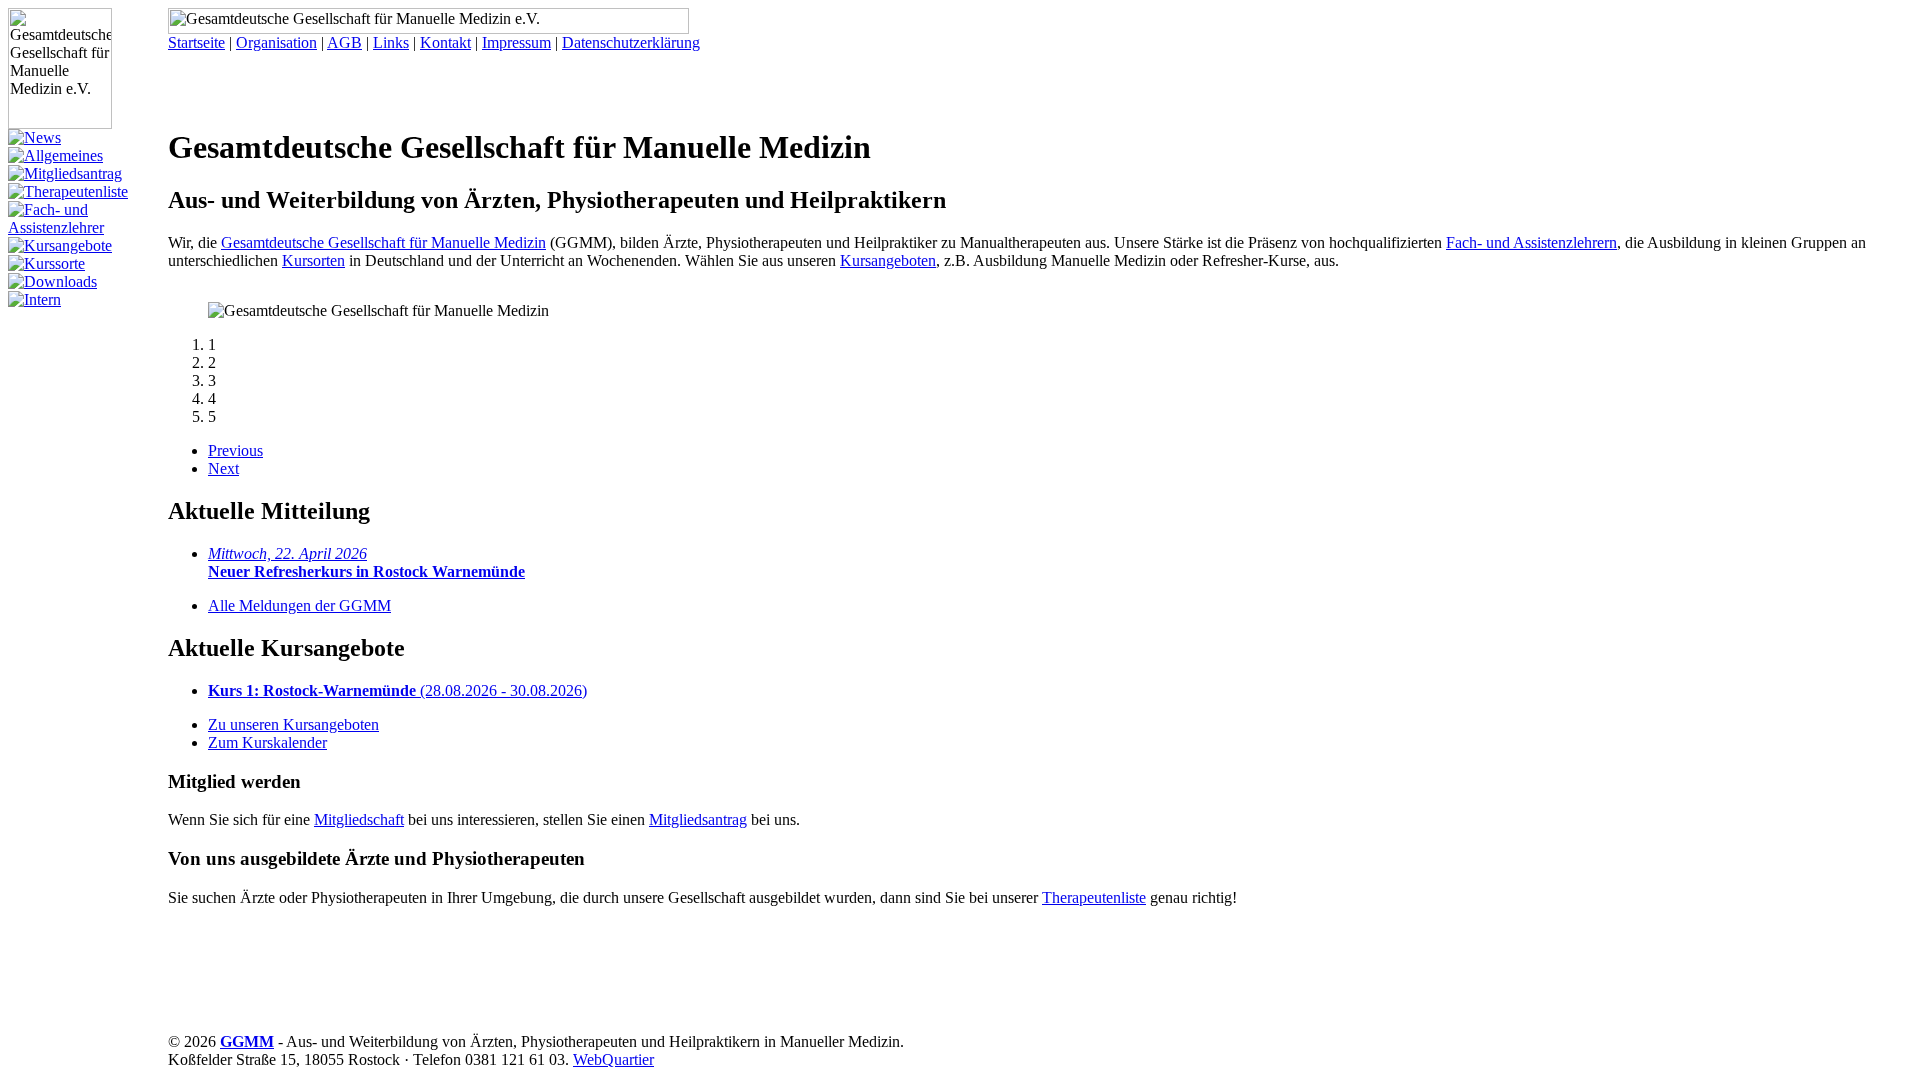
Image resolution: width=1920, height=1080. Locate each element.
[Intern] (34, 299)
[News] (34, 137)
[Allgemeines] (55, 155)
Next (223, 468)
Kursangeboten (888, 260)
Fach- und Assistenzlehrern (1531, 242)
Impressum (516, 42)
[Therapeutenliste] (68, 191)
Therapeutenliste (1094, 897)
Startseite (196, 42)
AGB (344, 42)
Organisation (276, 42)
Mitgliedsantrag (698, 819)
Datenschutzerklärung (631, 42)
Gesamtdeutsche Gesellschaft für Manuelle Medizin (383, 242)
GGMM (247, 1041)
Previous (235, 450)
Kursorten (313, 260)
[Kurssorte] (46, 263)
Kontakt (445, 42)
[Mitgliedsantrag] (65, 173)
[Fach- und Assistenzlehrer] (88, 227)
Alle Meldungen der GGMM (299, 605)
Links (391, 42)
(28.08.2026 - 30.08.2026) (397, 690)
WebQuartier (613, 1059)
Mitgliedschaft (359, 819)
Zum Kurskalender (267, 742)
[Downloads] (52, 281)
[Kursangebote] (60, 245)
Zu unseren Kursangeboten (293, 724)
